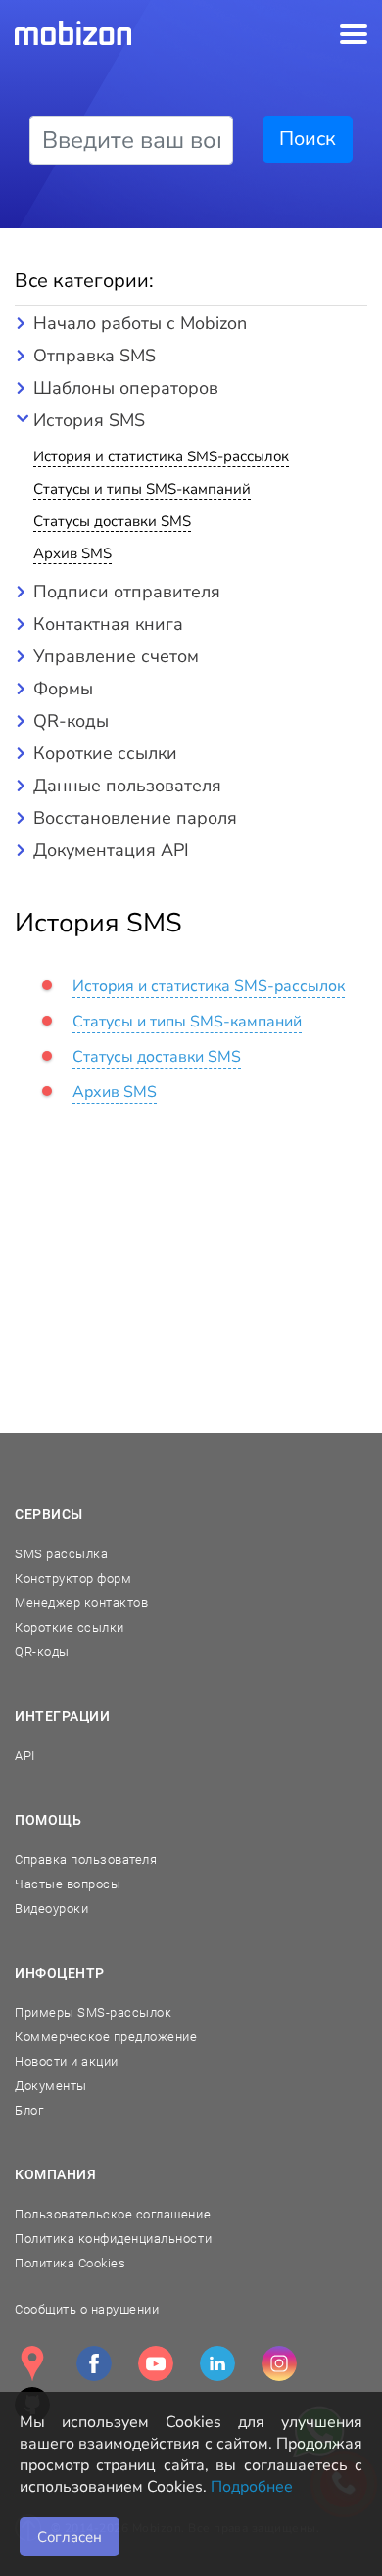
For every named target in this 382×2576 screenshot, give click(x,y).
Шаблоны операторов (126, 388)
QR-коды (71, 721)
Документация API (111, 850)
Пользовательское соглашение (113, 2214)
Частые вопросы (68, 1884)
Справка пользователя (86, 1860)
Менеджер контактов (81, 1603)
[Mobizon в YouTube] (156, 2363)
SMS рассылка (61, 1554)
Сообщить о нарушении (87, 2309)
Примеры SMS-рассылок (93, 2012)
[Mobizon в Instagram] (279, 2363)
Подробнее (252, 2487)
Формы (63, 689)
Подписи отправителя (127, 592)
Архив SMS (72, 553)
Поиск (308, 139)
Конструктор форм (73, 1578)
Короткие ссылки (105, 753)
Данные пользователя (127, 786)
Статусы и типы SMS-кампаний (142, 489)
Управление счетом (116, 656)
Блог (29, 2110)
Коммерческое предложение (106, 2037)
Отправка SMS (95, 356)
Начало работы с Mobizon (140, 323)
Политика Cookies (70, 2263)
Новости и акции (67, 2061)
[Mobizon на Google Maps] (32, 2363)
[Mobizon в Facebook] (94, 2363)
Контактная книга (108, 624)
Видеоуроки (51, 1908)
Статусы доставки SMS (112, 521)
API (25, 1756)
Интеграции (63, 1716)
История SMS (89, 420)
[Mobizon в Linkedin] (217, 2363)
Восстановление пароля (135, 818)
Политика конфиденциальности (113, 2239)
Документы (51, 2086)
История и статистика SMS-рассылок (161, 456)
